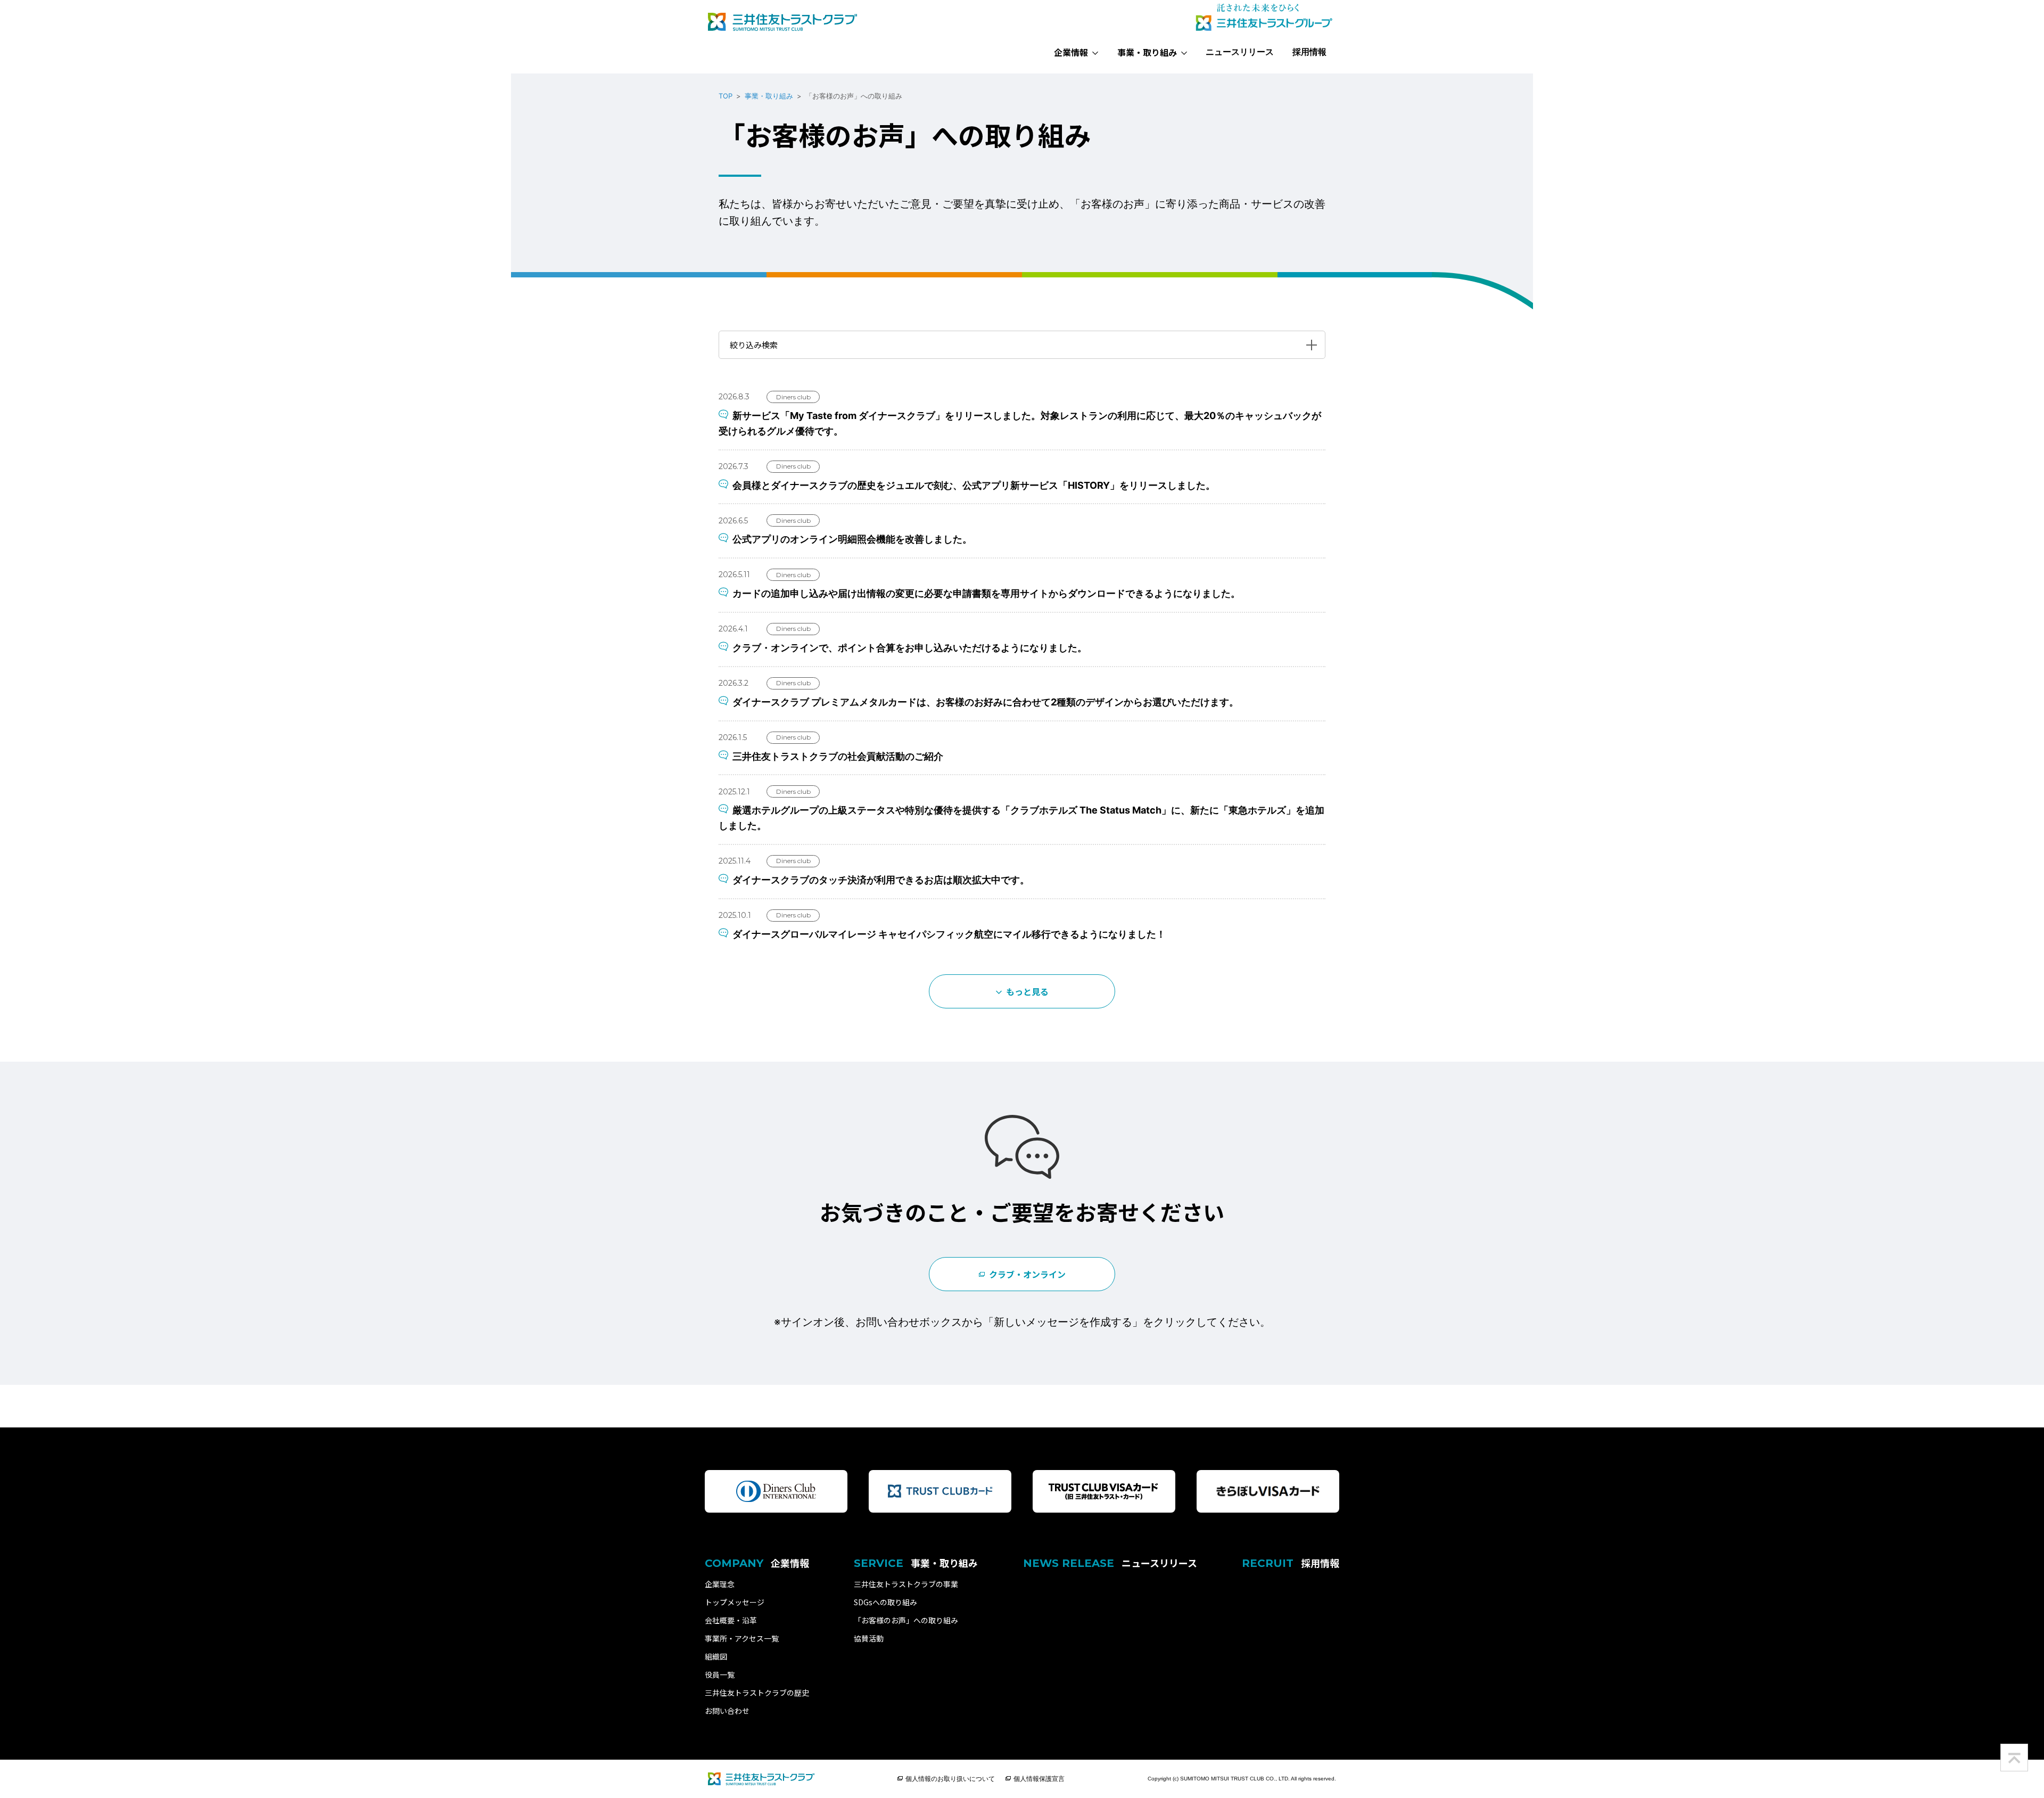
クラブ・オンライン (1027, 1274)
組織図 (716, 1656)
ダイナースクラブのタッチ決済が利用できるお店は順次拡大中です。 (881, 880)
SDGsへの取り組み (885, 1602)
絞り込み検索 (754, 345)
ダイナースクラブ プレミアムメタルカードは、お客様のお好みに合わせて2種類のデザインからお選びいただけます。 (986, 702)
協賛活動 (869, 1638)
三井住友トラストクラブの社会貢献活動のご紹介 (838, 756)
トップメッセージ (735, 1602)
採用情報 (1309, 52)
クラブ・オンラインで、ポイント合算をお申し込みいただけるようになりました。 (910, 648)
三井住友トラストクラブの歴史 (757, 1693)
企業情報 (1071, 52)
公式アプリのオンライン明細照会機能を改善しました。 (852, 539)
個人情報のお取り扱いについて (950, 1779)
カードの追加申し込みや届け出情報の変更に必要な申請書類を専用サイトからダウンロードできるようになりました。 (986, 593)
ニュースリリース (1240, 52)
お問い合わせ (727, 1711)
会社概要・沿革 (731, 1620)
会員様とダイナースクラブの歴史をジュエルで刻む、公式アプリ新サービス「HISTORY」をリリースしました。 (974, 485)
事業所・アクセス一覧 (742, 1638)
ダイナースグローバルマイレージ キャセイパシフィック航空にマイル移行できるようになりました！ (949, 934)
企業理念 (720, 1584)
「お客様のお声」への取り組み (906, 1620)
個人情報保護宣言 (1039, 1779)
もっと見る (1027, 991)
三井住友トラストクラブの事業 (906, 1584)
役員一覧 (720, 1674)
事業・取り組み (1147, 52)
